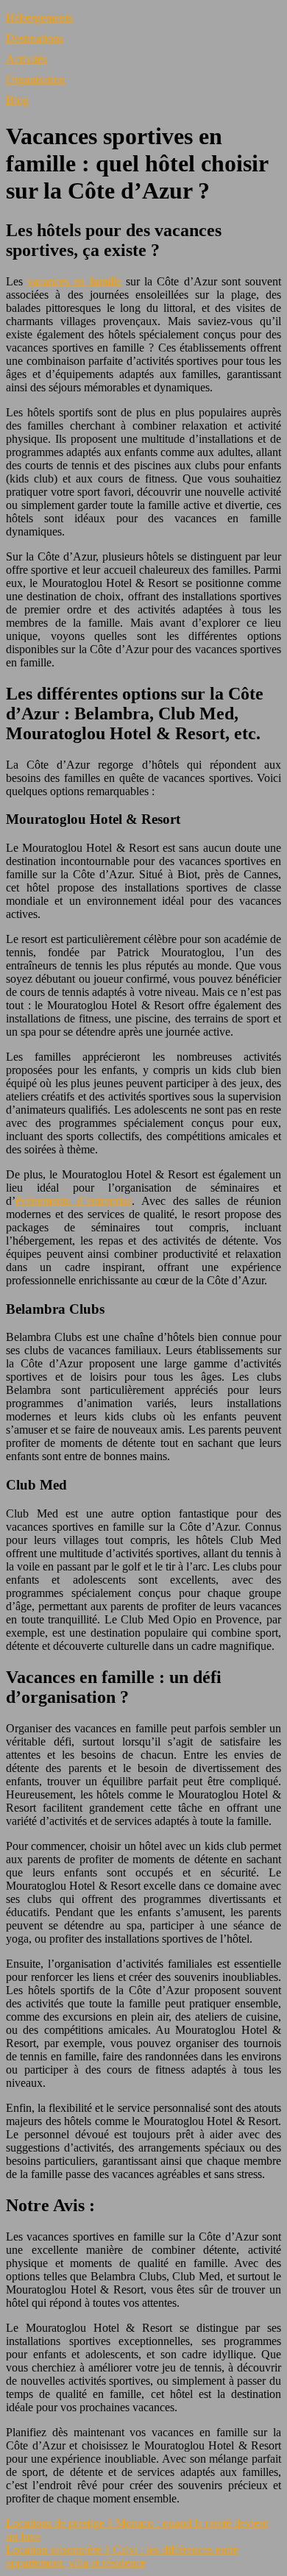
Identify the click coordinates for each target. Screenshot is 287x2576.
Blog (17, 100)
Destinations (35, 39)
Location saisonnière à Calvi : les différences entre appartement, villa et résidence (122, 2557)
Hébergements (39, 18)
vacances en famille (74, 281)
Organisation (36, 80)
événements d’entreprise (74, 1201)
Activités (26, 59)
